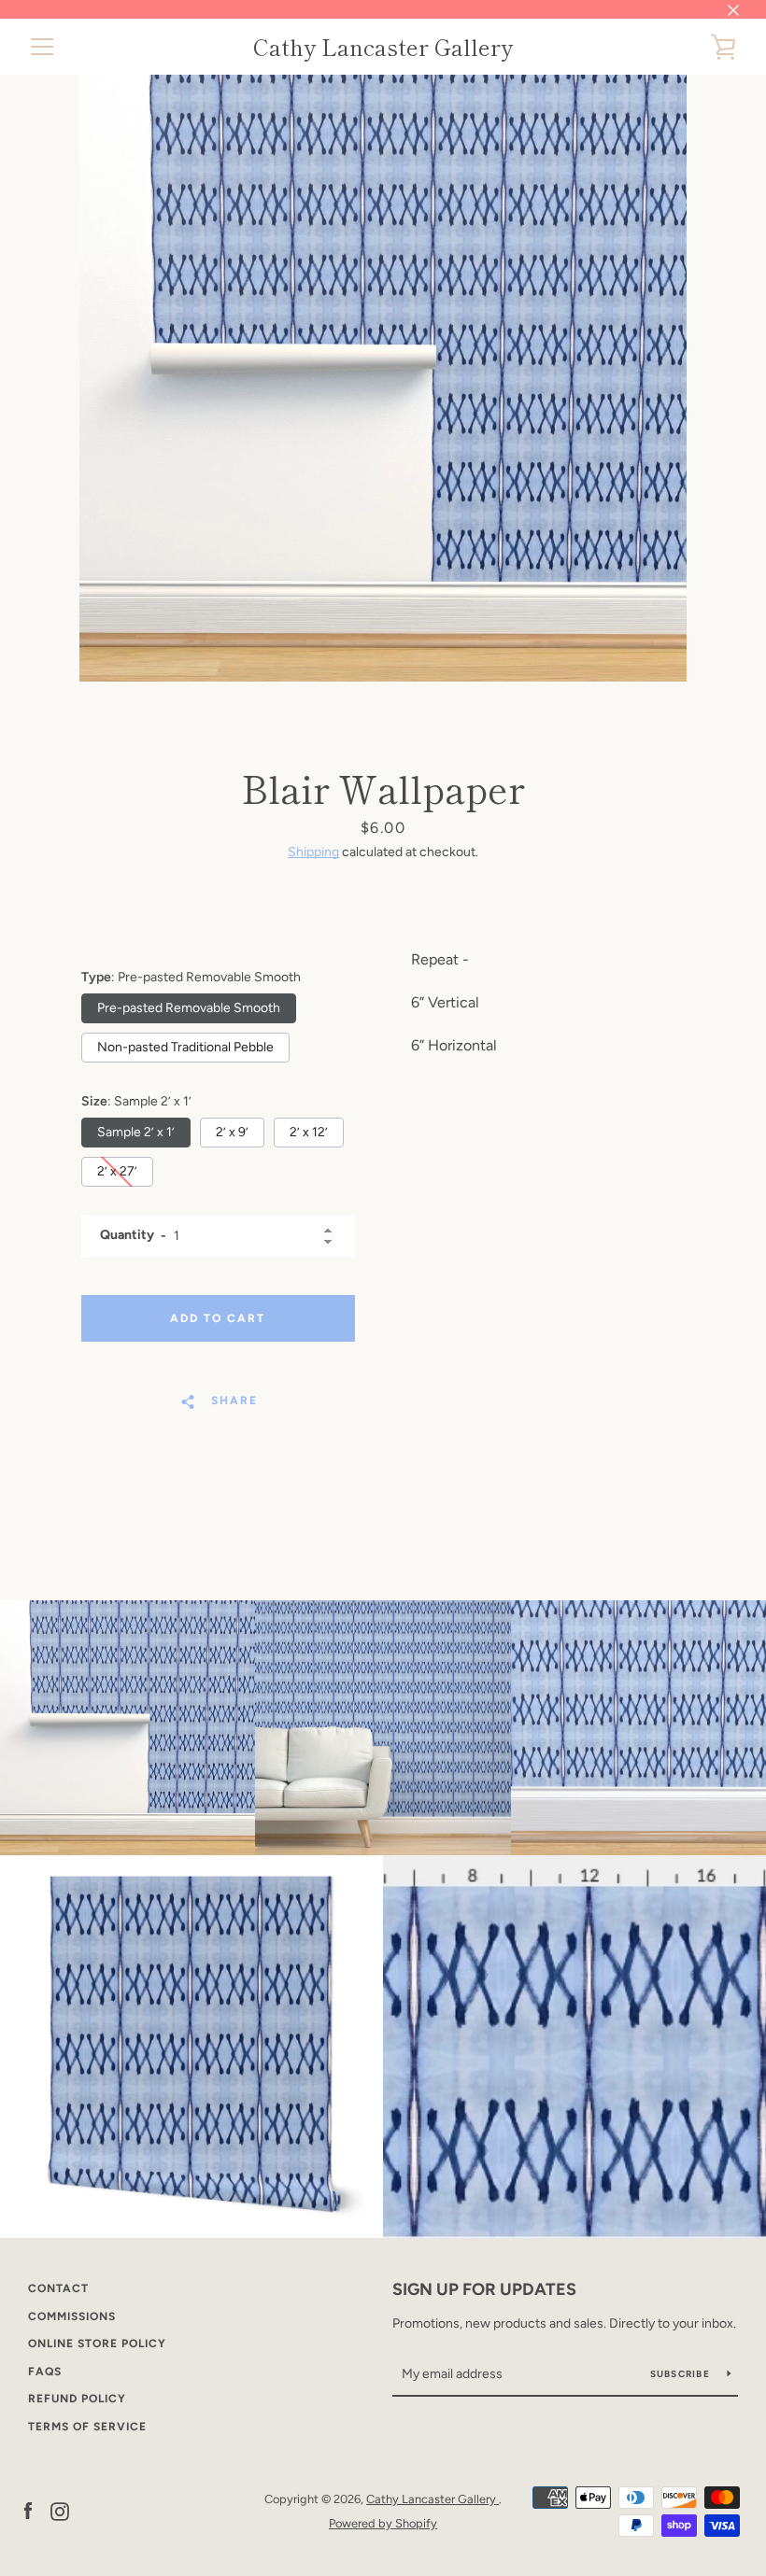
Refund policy (77, 2399)
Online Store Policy (97, 2344)
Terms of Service (87, 2427)
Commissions (72, 2316)
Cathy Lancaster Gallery (383, 47)
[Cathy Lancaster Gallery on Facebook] (28, 2510)
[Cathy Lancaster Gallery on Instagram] (60, 2510)
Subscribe (682, 2374)
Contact (58, 2288)
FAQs (45, 2372)
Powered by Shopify (383, 2523)
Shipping (313, 852)
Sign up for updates (484, 2289)
